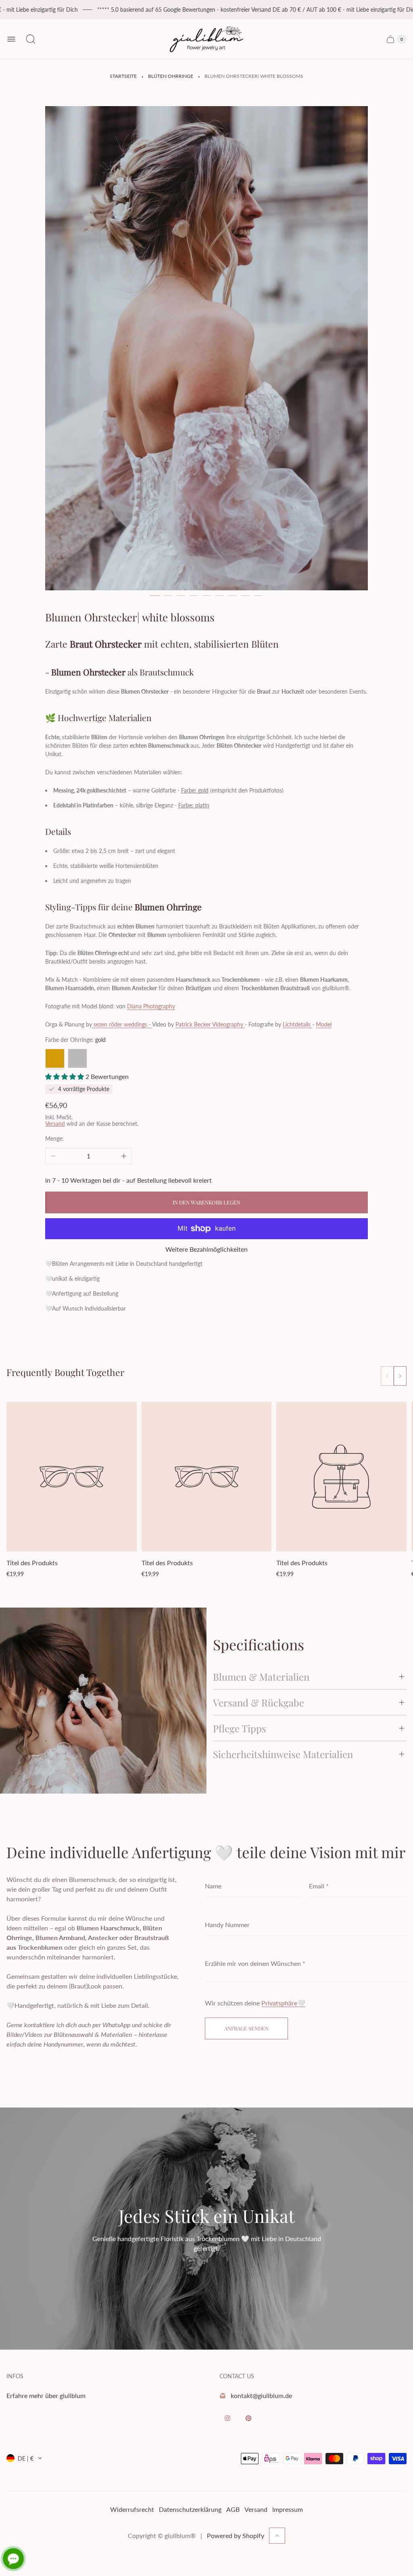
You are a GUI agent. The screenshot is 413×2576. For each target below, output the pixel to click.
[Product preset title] (72, 1477)
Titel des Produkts (32, 1563)
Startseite (123, 76)
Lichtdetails (297, 1024)
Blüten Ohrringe (171, 76)
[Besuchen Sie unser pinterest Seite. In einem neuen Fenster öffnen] (248, 2418)
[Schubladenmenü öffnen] (11, 39)
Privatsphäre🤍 (283, 2003)
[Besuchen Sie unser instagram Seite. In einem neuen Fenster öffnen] (227, 2418)
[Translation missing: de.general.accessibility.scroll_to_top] (277, 2536)
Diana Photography (151, 1006)
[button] (155, 596)
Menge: (54, 1138)
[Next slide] (400, 1376)
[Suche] (31, 39)
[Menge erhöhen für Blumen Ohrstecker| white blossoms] (124, 1156)
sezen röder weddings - (122, 1024)
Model (324, 1024)
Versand (55, 1124)
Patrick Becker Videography (209, 1024)
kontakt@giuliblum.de (261, 2395)
